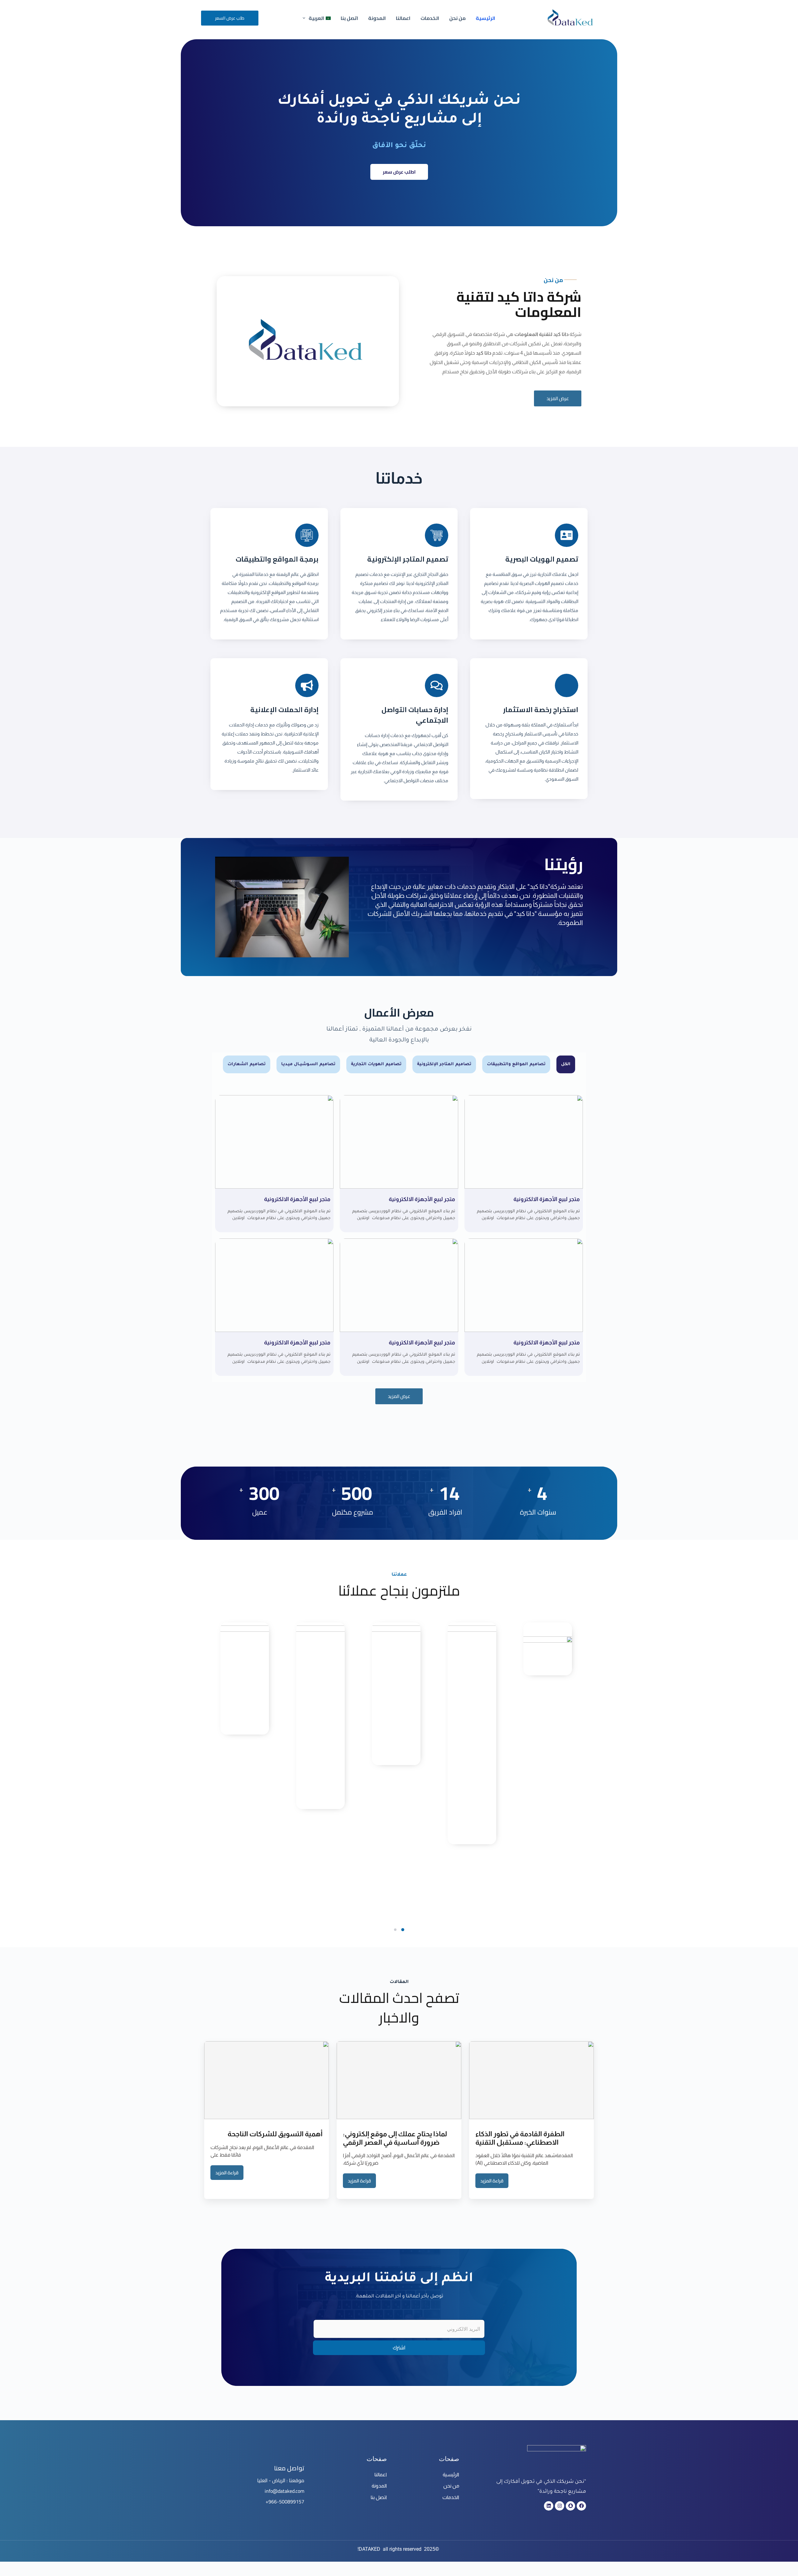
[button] (403, 1930)
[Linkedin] (549, 2506)
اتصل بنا (349, 18)
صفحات (449, 2459)
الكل (566, 1064)
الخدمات (430, 18)
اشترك (399, 2348)
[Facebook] (581, 2506)
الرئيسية (486, 18)
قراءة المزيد (492, 2181)
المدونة (377, 18)
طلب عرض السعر (230, 18)
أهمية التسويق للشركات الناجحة (275, 2134)
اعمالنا (403, 18)
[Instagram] (560, 2506)
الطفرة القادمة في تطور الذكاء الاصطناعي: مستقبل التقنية (520, 2138)
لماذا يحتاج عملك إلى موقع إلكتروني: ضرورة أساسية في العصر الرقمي (395, 2138)
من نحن (457, 18)
